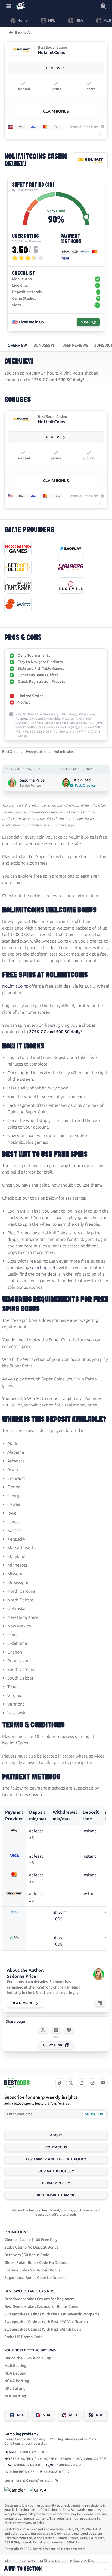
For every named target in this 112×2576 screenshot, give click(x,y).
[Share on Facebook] (69, 2030)
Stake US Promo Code (23, 2337)
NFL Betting (15, 2389)
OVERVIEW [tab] (17, 345)
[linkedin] (82, 2083)
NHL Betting (15, 2396)
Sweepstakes (36, 752)
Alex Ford (82, 780)
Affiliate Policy (52, 2561)
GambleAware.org (40, 2480)
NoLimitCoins (15, 986)
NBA (47, 2415)
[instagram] (92, 2083)
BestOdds (10, 752)
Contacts (27, 2561)
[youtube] (103, 2083)
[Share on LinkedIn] (56, 2030)
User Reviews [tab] (75, 345)
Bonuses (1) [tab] (45, 345)
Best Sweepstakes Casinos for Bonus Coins (41, 2307)
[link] (21, 50)
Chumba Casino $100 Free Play (31, 2240)
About (56, 2135)
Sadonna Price (32, 780)
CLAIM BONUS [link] (56, 111)
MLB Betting (15, 2366)
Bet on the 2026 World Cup (28, 2358)
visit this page (64, 825)
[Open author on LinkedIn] (100, 2003)
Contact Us (56, 2147)
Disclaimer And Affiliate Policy (56, 2159)
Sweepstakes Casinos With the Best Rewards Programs (52, 2314)
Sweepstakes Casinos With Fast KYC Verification (46, 2322)
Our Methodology (56, 2171)
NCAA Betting (17, 2381)
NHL (99, 2415)
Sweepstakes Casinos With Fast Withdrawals (43, 2329)
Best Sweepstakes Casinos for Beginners (39, 2299)
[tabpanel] (56, 549)
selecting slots (44, 1268)
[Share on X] (43, 2030)
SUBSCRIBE (94, 2114)
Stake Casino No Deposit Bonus (31, 2247)
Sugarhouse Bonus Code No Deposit (35, 2278)
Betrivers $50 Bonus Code (27, 2255)
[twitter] (71, 2083)
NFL (20, 2415)
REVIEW (53, 68)
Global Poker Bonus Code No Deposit (36, 2263)
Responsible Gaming (56, 2195)
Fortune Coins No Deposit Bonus (32, 2270)
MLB (73, 2415)
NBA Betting (15, 2373)
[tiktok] (60, 2083)
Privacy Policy (56, 2183)
